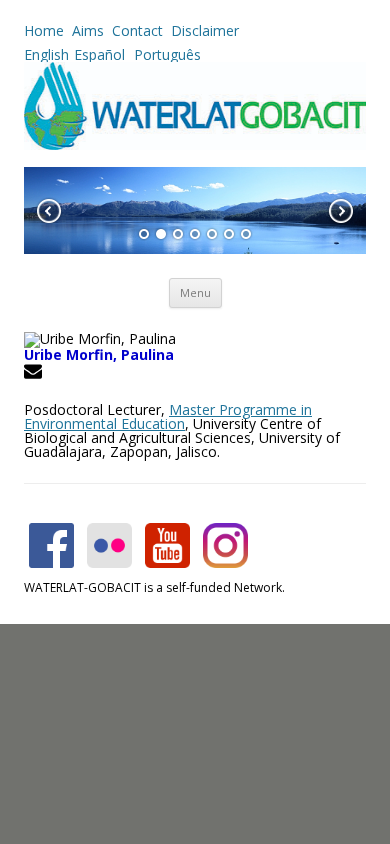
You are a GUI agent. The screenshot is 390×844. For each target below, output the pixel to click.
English (46, 54)
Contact (137, 30)
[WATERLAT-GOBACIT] (195, 144)
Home (44, 30)
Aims (88, 30)
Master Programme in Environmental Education (168, 416)
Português (165, 54)
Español (99, 54)
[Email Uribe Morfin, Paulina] (35, 374)
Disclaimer (205, 30)
